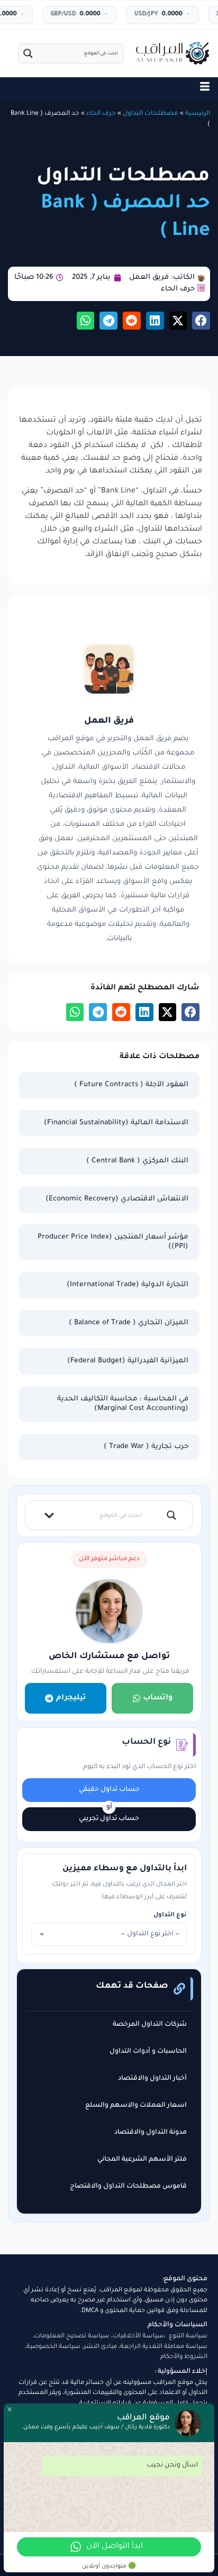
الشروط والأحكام (184, 2357)
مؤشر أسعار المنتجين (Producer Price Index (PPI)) (113, 1242)
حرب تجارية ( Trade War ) (146, 1447)
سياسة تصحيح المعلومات (72, 2337)
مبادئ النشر (100, 2347)
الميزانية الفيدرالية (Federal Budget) (128, 1361)
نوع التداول (170, 1915)
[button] (201, 321)
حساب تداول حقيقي (109, 1790)
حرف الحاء (101, 114)
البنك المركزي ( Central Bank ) (137, 1161)
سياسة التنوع (188, 2337)
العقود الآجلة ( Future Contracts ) (131, 1085)
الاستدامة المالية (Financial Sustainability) (116, 1123)
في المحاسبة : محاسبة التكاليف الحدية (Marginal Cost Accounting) (123, 1404)
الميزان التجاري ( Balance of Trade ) (129, 1323)
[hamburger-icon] (205, 89)
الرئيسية (198, 114)
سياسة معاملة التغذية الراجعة (164, 2347)
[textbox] (109, 1934)
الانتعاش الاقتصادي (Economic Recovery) (117, 1199)
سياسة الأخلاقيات (138, 2337)
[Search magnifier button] (28, 53)
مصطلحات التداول (151, 114)
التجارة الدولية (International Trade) (128, 1285)
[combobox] (109, 1934)
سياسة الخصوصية (53, 2347)
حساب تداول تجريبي (109, 1819)
